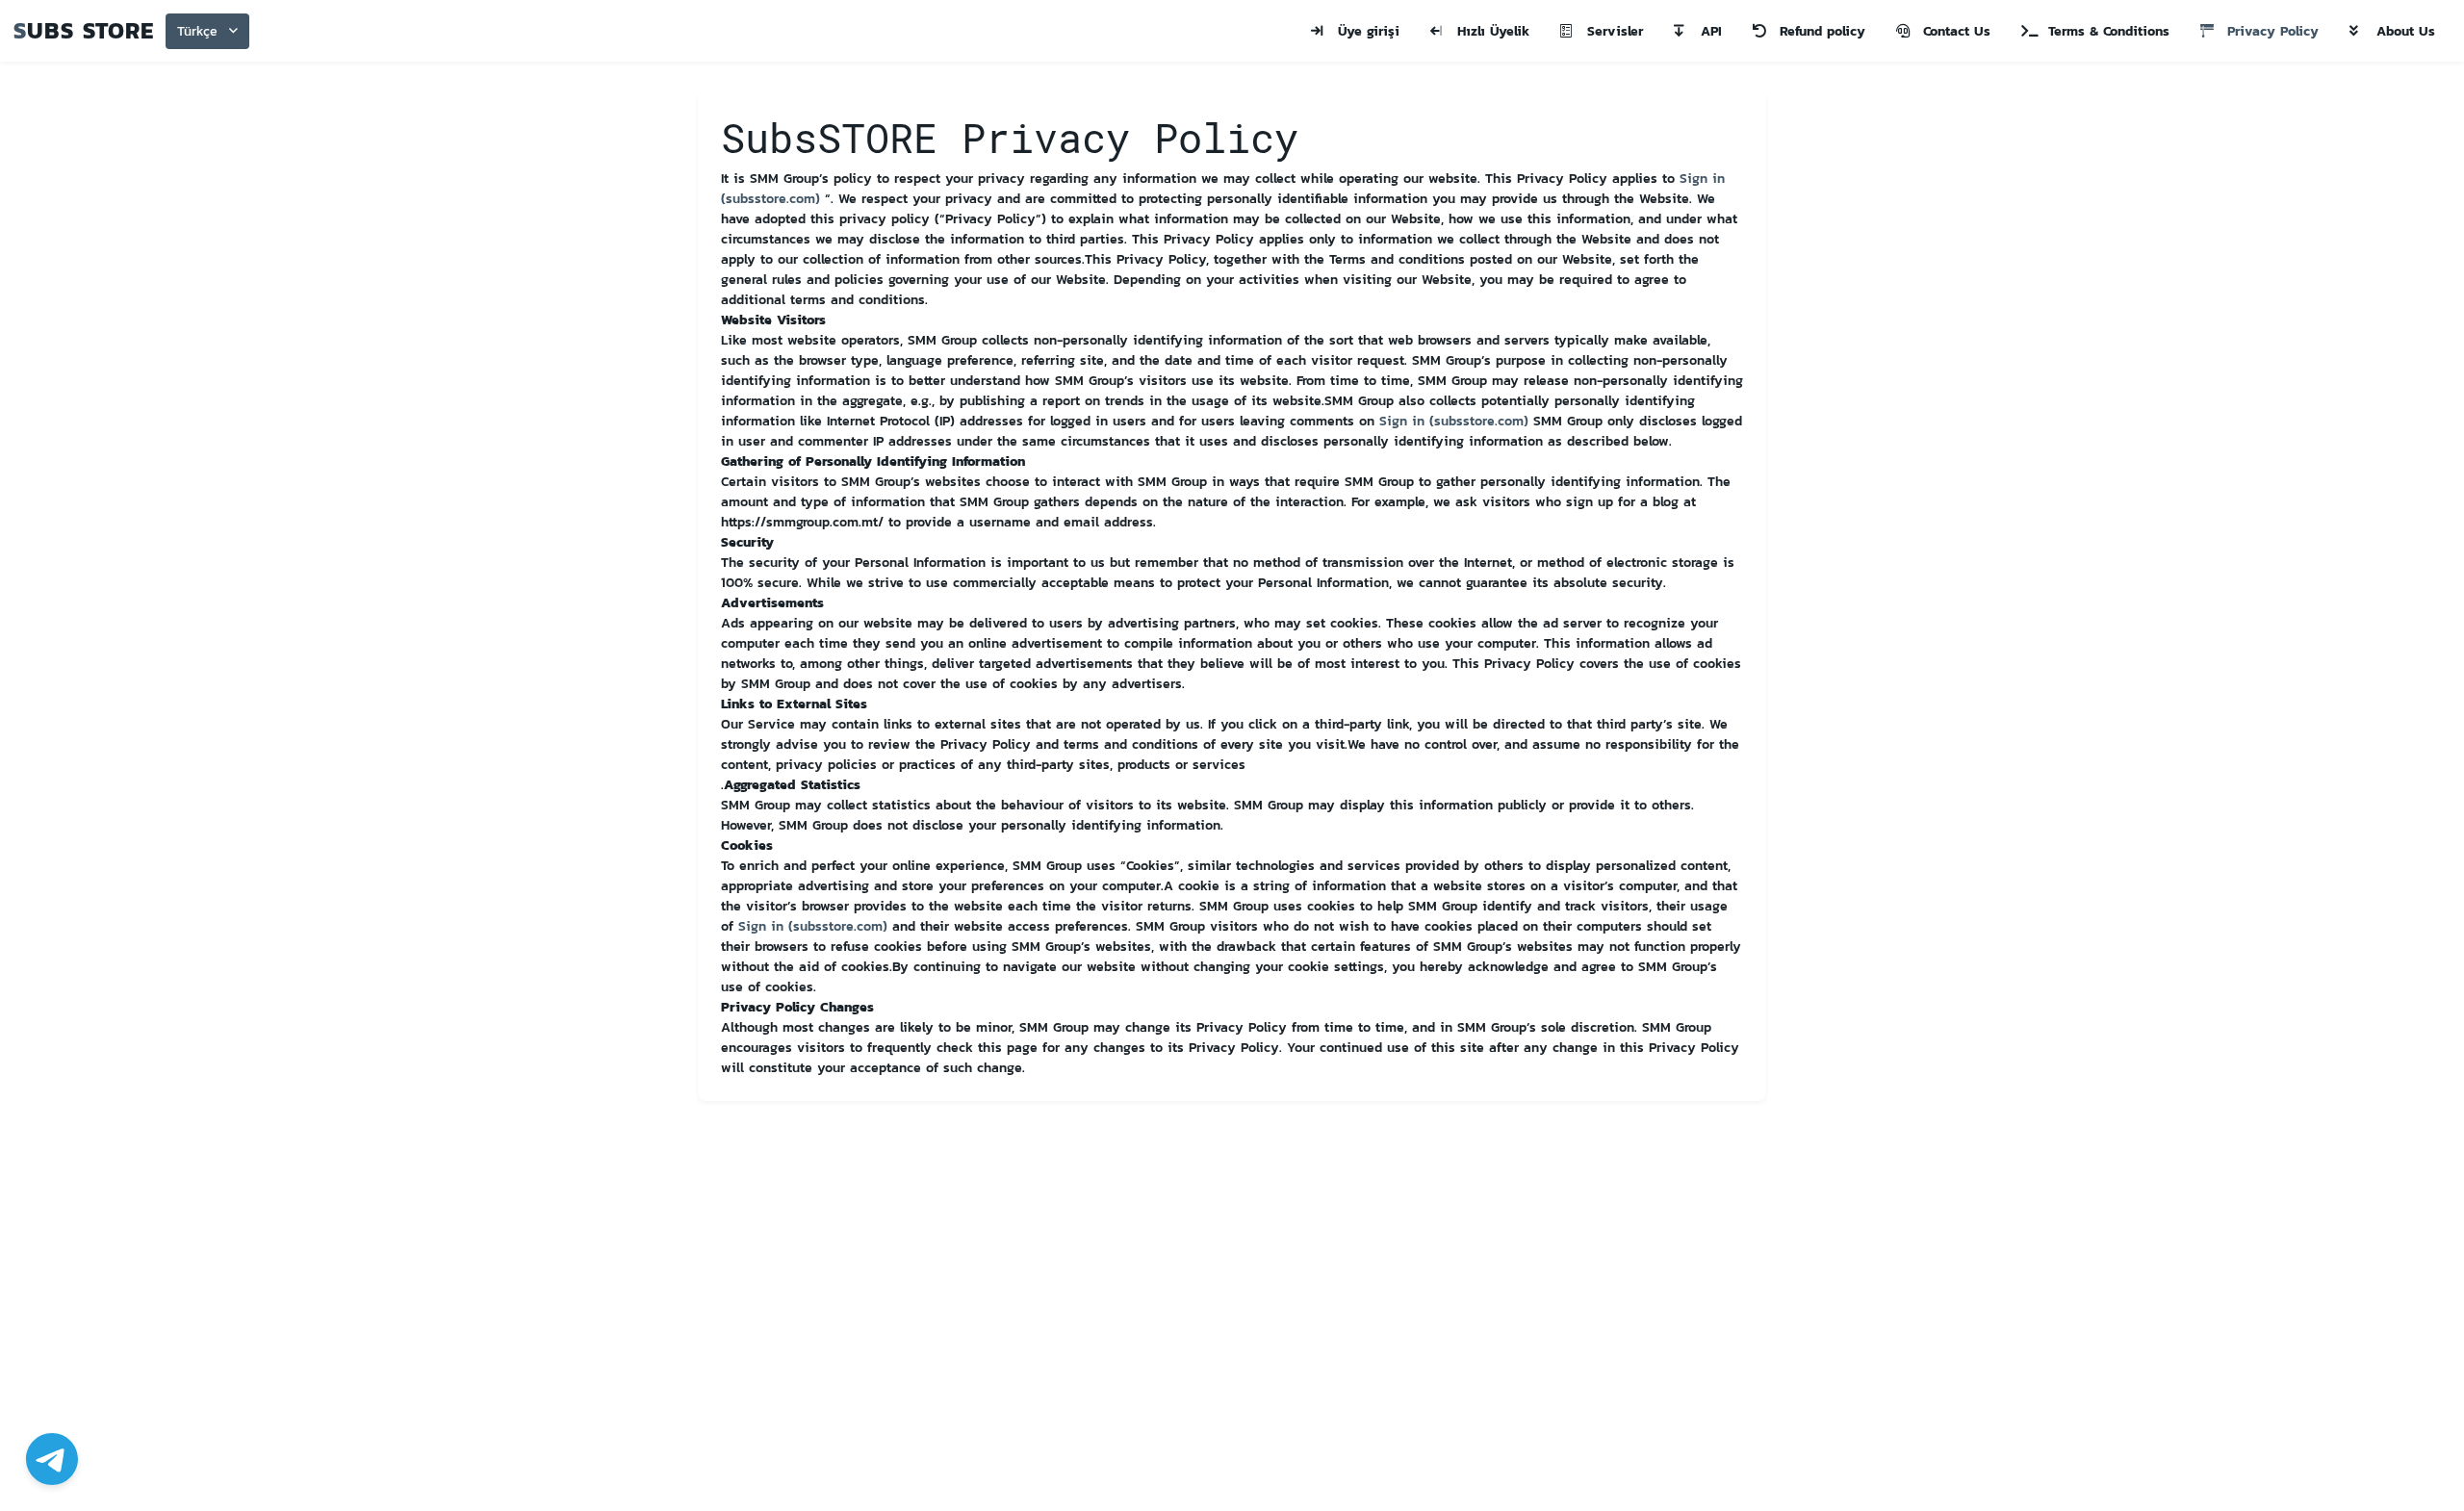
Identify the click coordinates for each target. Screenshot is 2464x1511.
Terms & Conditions (2109, 31)
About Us (2406, 31)
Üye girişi (1369, 31)
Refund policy (1822, 31)
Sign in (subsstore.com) (1454, 421)
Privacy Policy (2273, 31)
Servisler (1615, 31)
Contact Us (1957, 31)
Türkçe (197, 31)
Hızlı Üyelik (1493, 31)
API (1711, 31)
